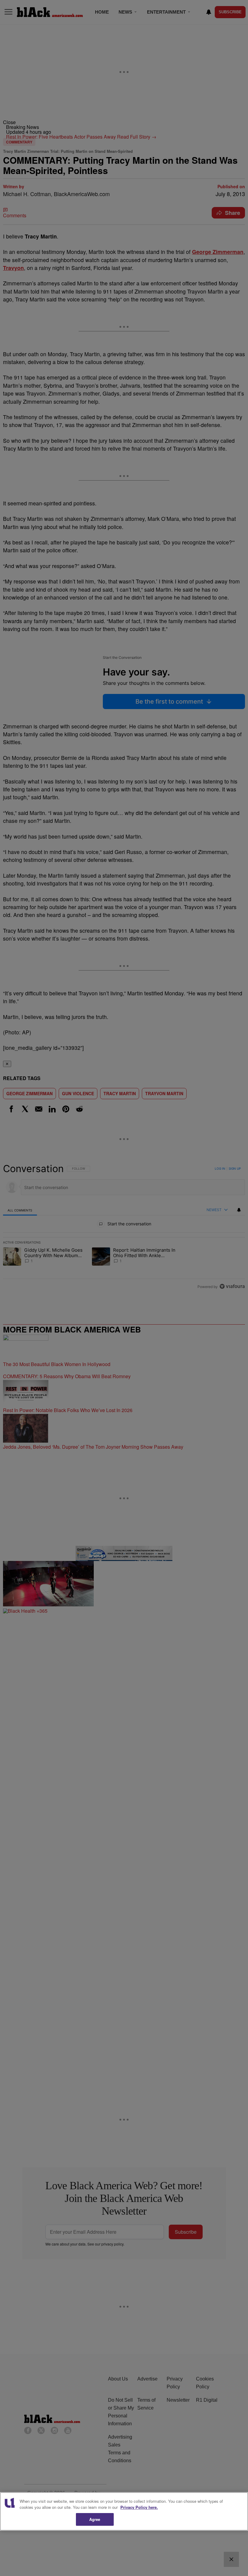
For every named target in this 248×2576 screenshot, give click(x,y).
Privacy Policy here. (139, 2507)
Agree (95, 2519)
